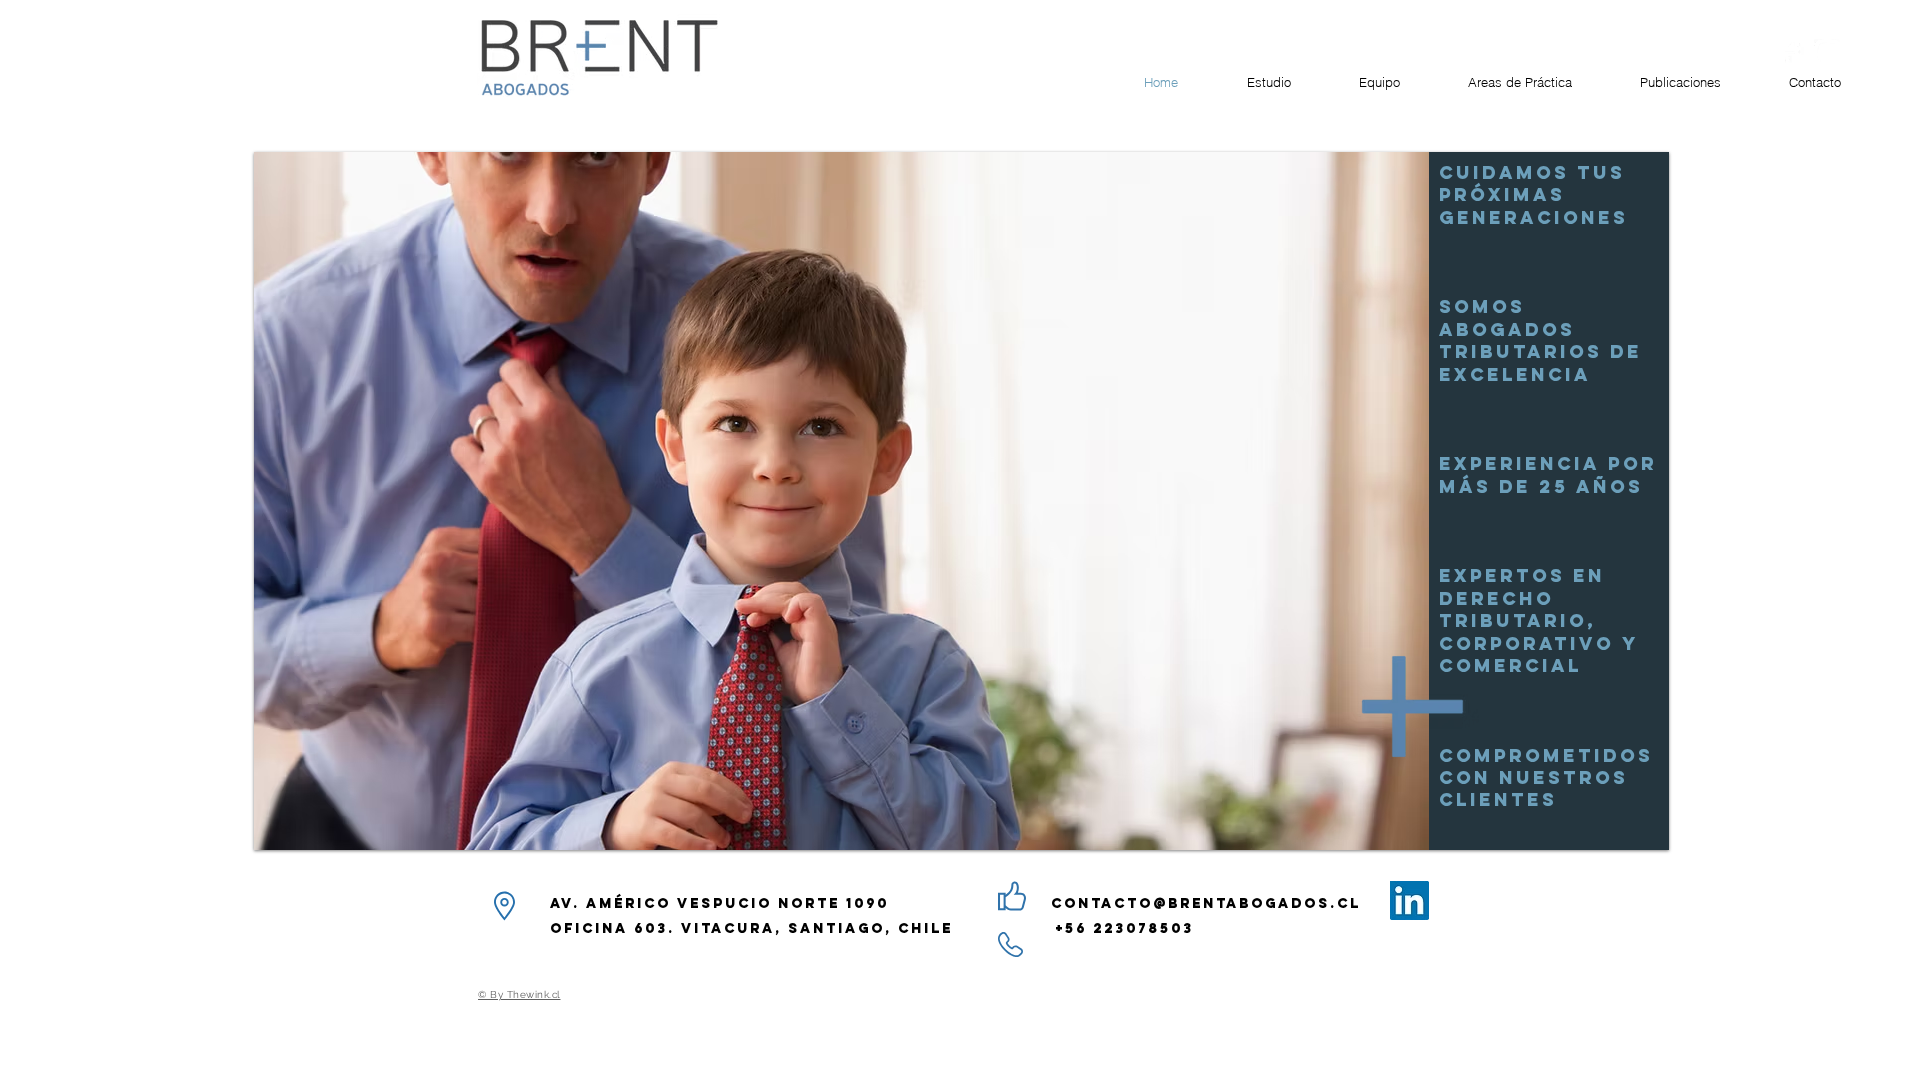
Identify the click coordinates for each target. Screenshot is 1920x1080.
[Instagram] (1827, 52)
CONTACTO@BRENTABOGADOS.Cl (1206, 903)
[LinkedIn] (1409, 900)
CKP (112, 52)
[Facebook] (1790, 52)
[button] (961, 501)
